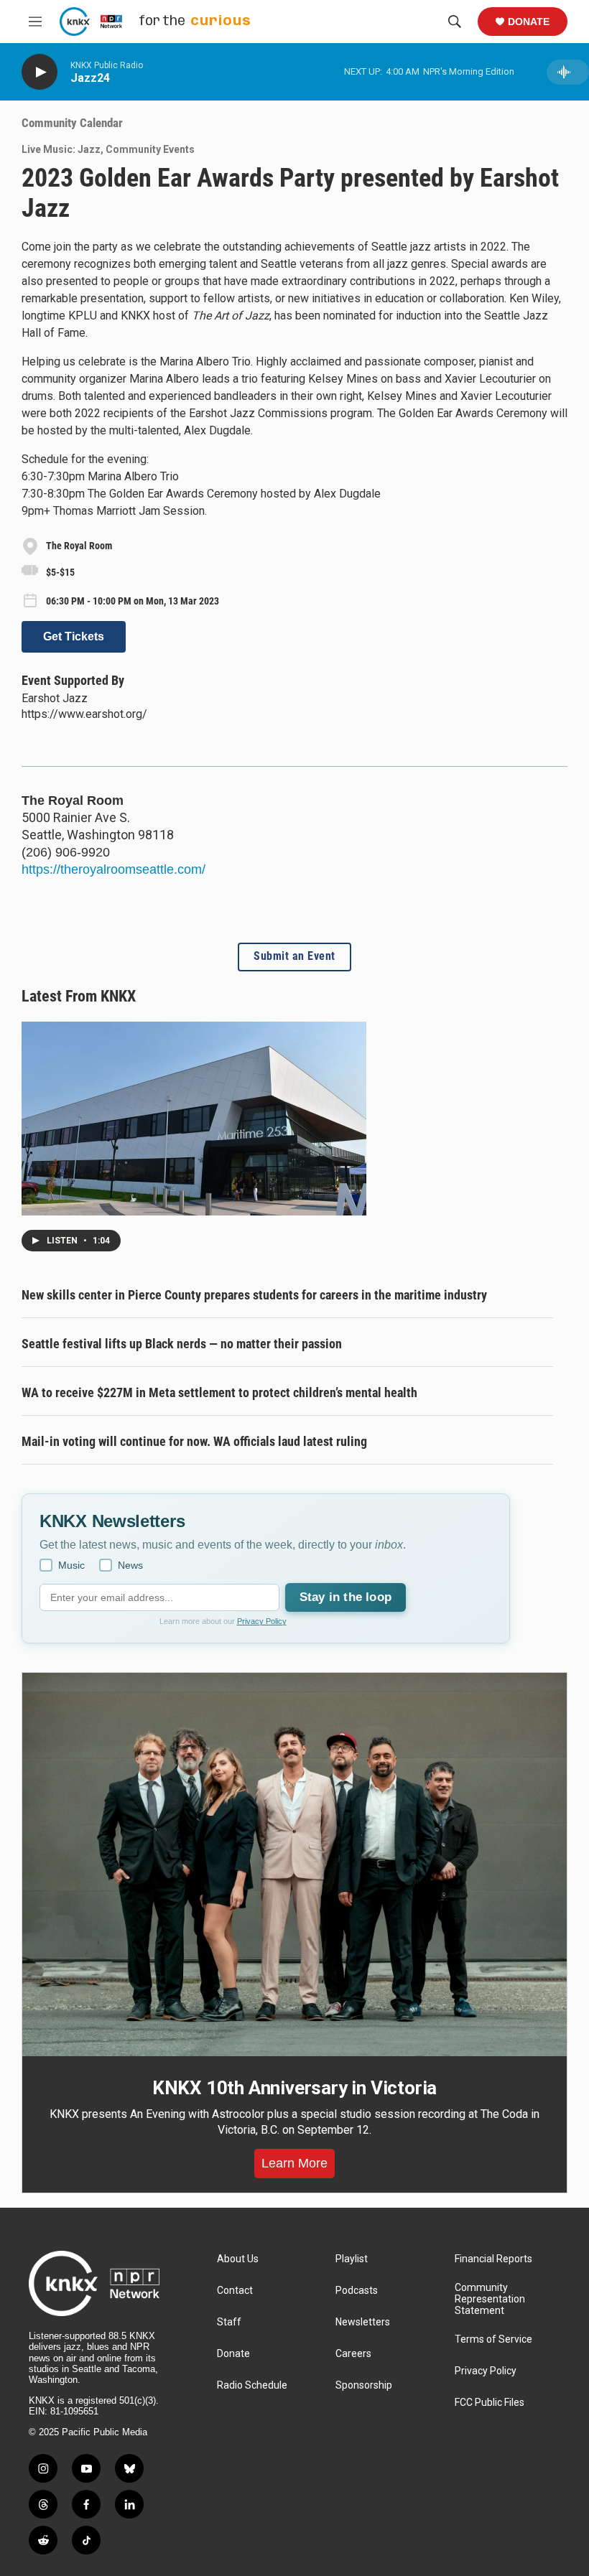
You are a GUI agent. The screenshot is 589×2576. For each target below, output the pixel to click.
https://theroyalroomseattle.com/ (113, 869)
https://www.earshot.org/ (84, 714)
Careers (353, 2354)
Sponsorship (364, 2385)
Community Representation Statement (490, 2299)
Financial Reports (493, 2259)
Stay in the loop (345, 1597)
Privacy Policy (262, 1621)
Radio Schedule (252, 2385)
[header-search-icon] (455, 22)
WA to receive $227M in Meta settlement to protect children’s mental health (219, 1392)
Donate (529, 22)
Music (71, 1565)
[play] (40, 72)
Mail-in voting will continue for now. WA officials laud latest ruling (194, 1441)
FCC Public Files (490, 2403)
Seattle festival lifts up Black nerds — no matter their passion (182, 1344)
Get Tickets (74, 636)
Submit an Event (294, 956)
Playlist (352, 2259)
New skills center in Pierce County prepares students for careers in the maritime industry (254, 1295)
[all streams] (568, 72)
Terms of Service (493, 2339)
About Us (238, 2259)
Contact (235, 2291)
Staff (229, 2322)
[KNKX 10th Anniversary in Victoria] (294, 1865)
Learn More (294, 2163)
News (130, 1565)
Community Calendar (72, 123)
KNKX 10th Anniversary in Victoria (294, 2088)
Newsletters (363, 2322)
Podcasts (357, 2291)
